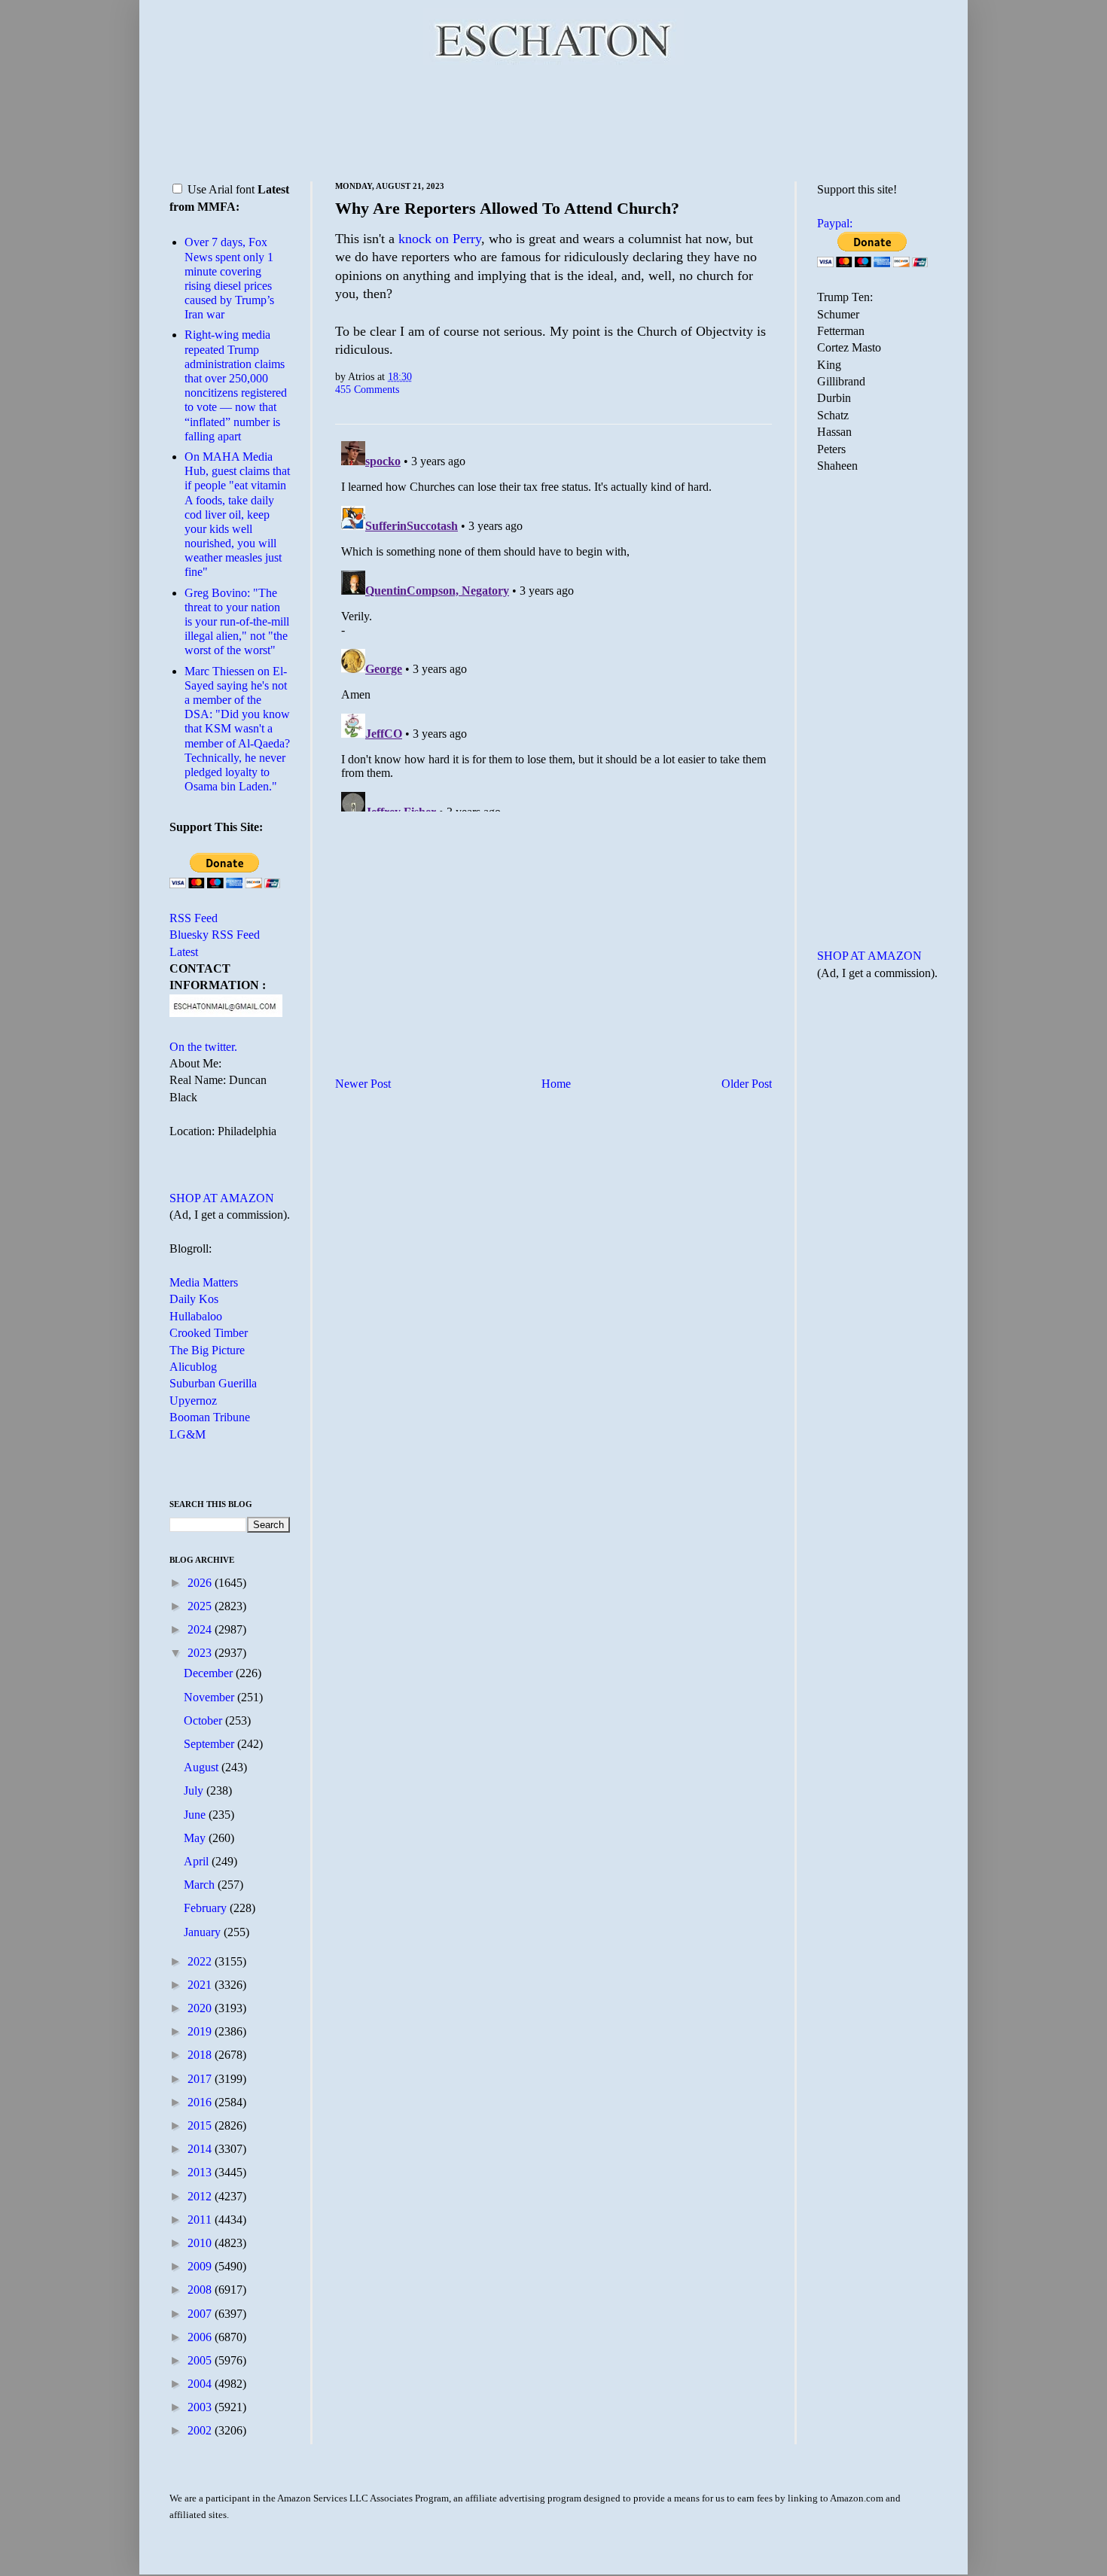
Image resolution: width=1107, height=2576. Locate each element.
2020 (201, 2008)
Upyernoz (193, 1401)
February (207, 1908)
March (201, 1885)
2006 (201, 2337)
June (196, 1815)
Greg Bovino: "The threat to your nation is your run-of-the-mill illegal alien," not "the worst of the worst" (237, 622)
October (204, 1720)
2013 (201, 2172)
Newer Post (363, 1084)
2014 (201, 2149)
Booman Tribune (210, 1417)
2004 (201, 2384)
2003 (201, 2407)
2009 (201, 2266)
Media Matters (204, 1282)
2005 (201, 2360)
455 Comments (367, 389)
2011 (201, 2220)
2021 (201, 1985)
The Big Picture (207, 1350)
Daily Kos (194, 1299)
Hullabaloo (196, 1316)
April (198, 1861)
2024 (201, 1629)
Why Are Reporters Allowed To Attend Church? (507, 208)
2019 (201, 2031)
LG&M (188, 1434)
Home (556, 1084)
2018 (201, 2055)
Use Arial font (221, 189)
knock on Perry (440, 239)
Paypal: (835, 223)
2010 (201, 2243)
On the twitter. (203, 1047)
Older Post (747, 1084)
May (196, 1838)
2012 (201, 2196)
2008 (201, 2290)
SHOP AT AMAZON (222, 1198)
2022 (201, 1961)
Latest (184, 952)
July (195, 1790)
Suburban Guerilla (213, 1383)
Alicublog (193, 1367)
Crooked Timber (209, 1333)
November (210, 1697)
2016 (201, 2102)
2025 (201, 1606)
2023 (201, 1653)
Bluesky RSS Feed (215, 935)
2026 (201, 1583)
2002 (201, 2430)
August (203, 1767)
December (210, 1673)
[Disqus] (553, 623)
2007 (201, 2314)
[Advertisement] (553, 120)
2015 (201, 2125)
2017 (201, 2079)
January (204, 1932)
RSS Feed (194, 918)
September (210, 1744)
